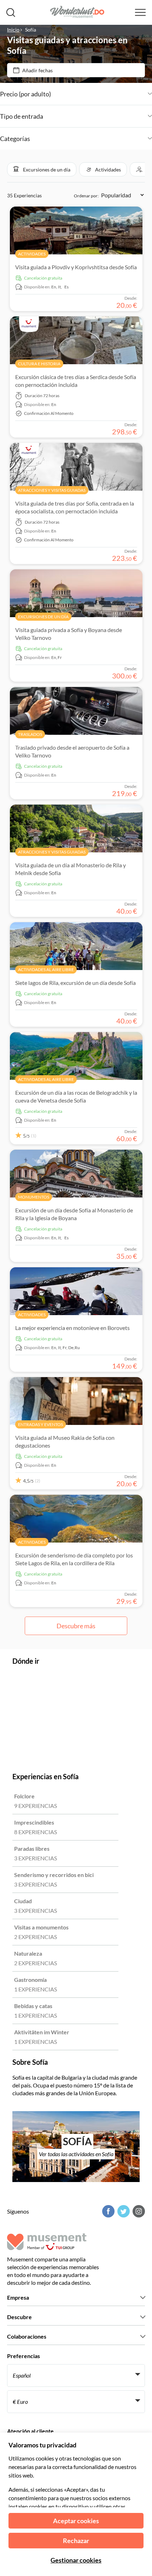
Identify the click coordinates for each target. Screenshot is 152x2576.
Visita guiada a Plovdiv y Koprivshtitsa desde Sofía (76, 267)
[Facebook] (107, 2211)
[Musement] (75, 13)
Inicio (13, 30)
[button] (42, 169)
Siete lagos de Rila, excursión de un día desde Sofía (75, 983)
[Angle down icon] (101, 94)
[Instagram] (138, 2211)
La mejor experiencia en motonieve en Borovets (72, 1328)
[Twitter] (123, 2211)
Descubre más (76, 1626)
